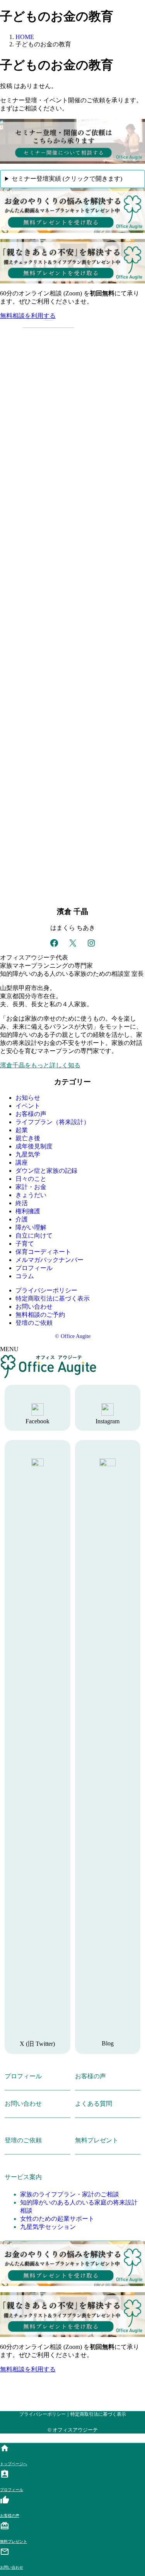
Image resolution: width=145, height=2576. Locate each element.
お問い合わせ (34, 1307)
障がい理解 (31, 1227)
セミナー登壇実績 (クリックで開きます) (67, 179)
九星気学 (28, 1154)
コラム (25, 1276)
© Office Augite (73, 1336)
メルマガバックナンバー (49, 1260)
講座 (22, 1163)
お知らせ (28, 1098)
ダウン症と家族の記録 (46, 1171)
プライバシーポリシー (46, 1290)
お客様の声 (31, 1114)
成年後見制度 (34, 1146)
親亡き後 (28, 1138)
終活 (22, 1203)
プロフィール (34, 1268)
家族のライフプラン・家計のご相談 (70, 2194)
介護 (22, 1219)
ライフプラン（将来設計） (53, 1122)
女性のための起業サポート (57, 2219)
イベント (28, 1106)
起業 (22, 1130)
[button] (72, 316)
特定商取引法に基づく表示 (53, 1298)
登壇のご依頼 (34, 1323)
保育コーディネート (43, 1252)
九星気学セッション (48, 2227)
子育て (25, 1244)
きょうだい (31, 1195)
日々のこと (31, 1179)
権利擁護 (28, 1211)
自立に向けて (34, 1235)
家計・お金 (31, 1187)
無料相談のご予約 (40, 1315)
